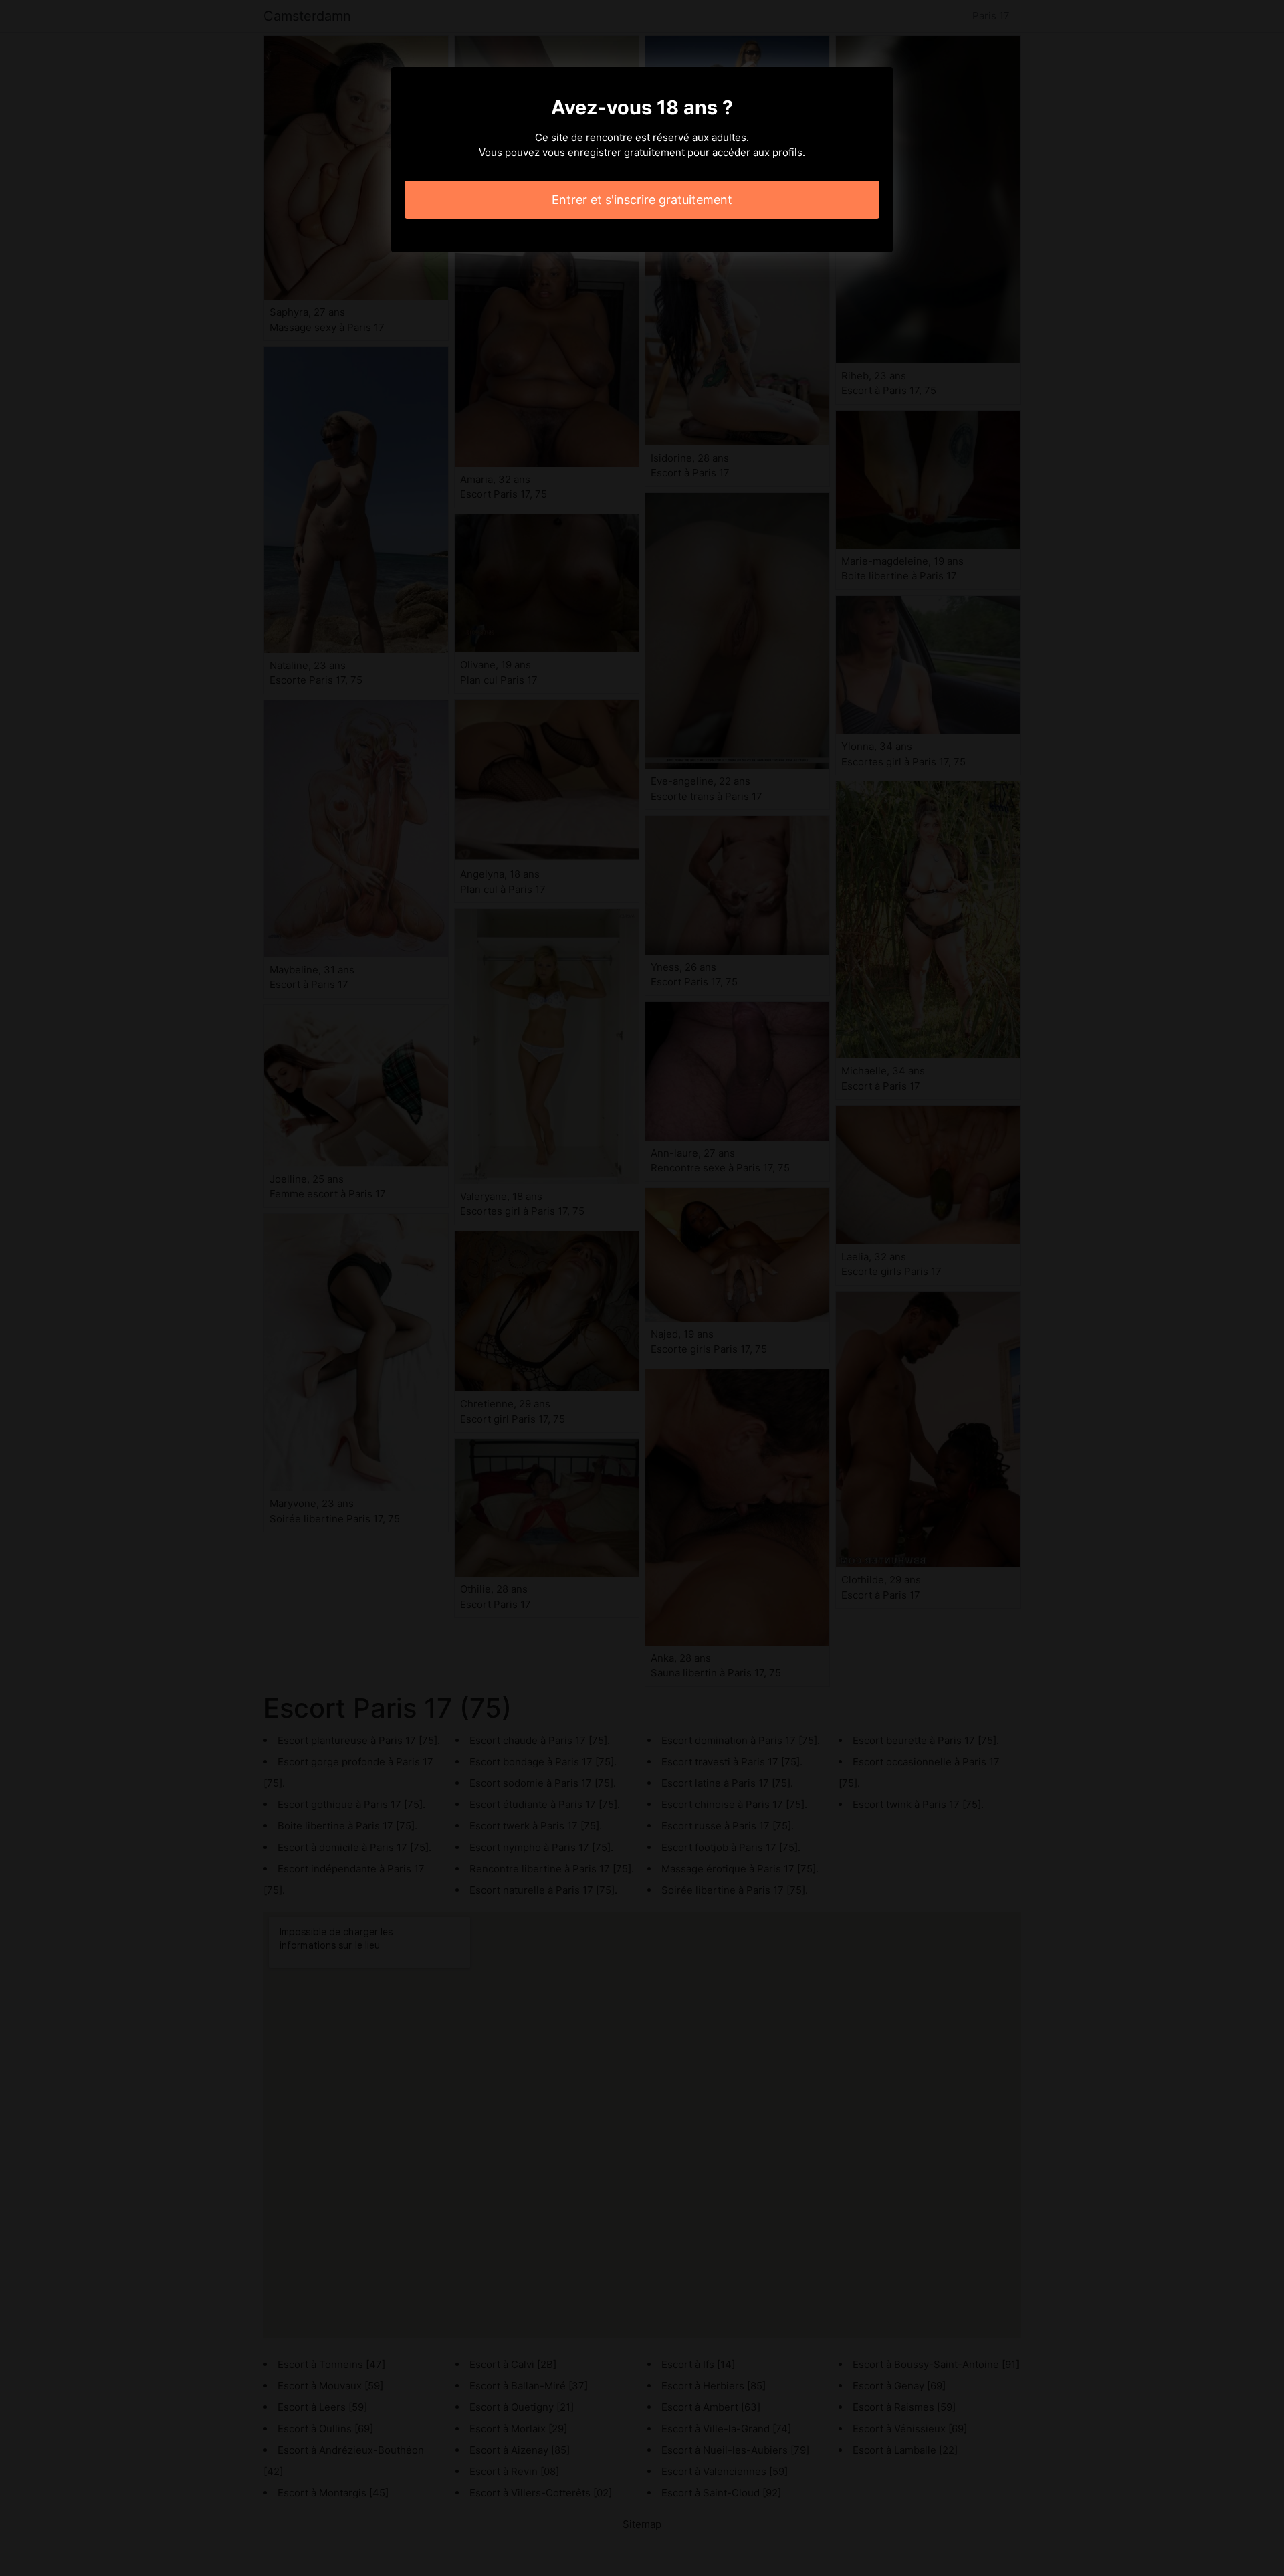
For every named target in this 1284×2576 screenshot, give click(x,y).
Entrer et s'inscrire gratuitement (642, 200)
